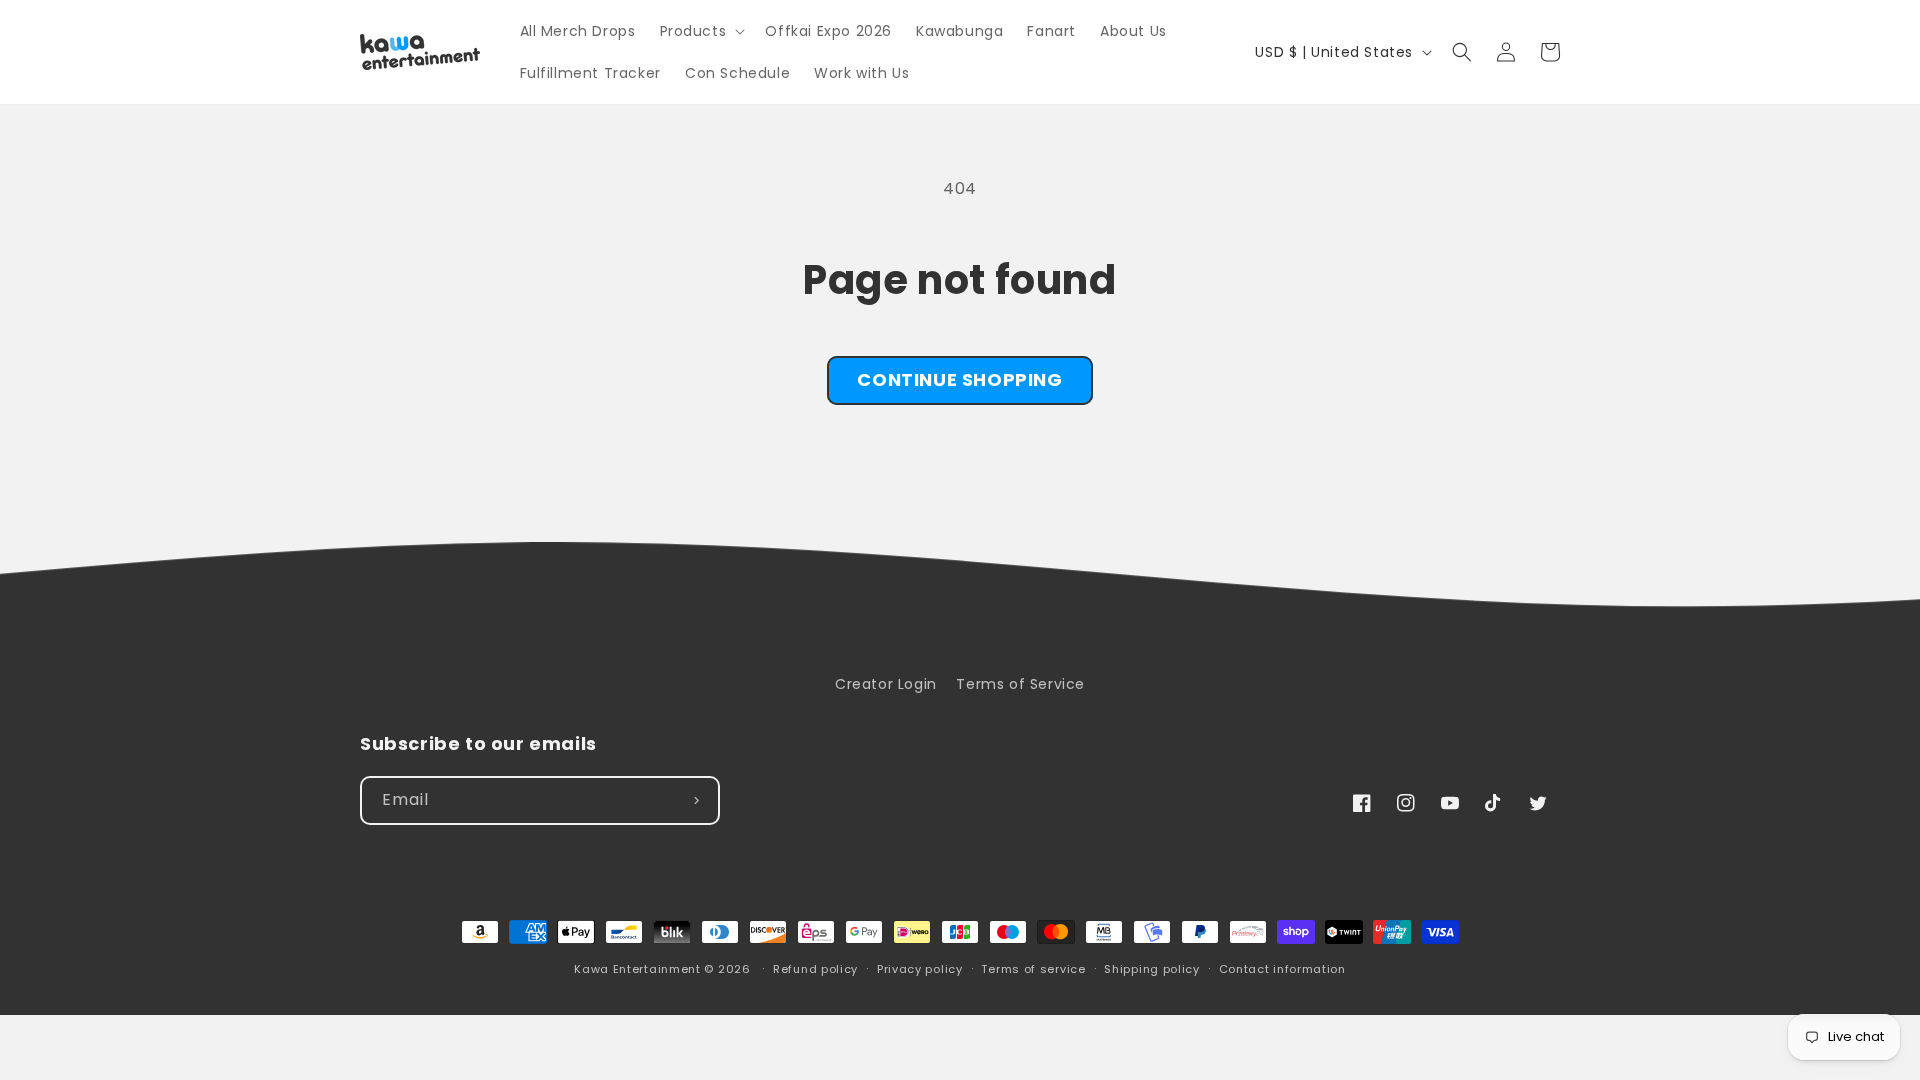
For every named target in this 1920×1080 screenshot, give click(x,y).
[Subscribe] (696, 800)
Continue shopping (959, 379)
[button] (701, 31)
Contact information (1282, 969)
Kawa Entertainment (639, 969)
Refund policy (815, 969)
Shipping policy (1152, 969)
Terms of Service (1020, 684)
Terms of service (1033, 969)
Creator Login (886, 684)
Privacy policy (920, 969)
